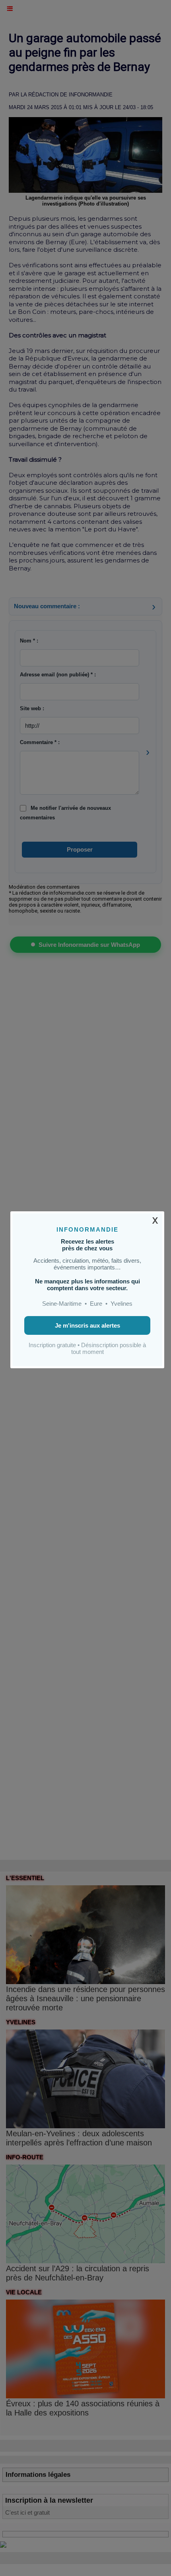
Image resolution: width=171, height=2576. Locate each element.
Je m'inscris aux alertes (87, 1325)
